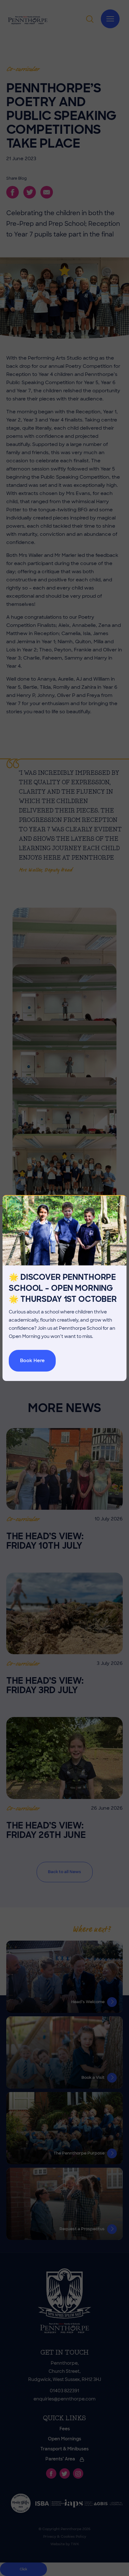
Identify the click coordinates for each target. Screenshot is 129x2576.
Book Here (32, 1361)
